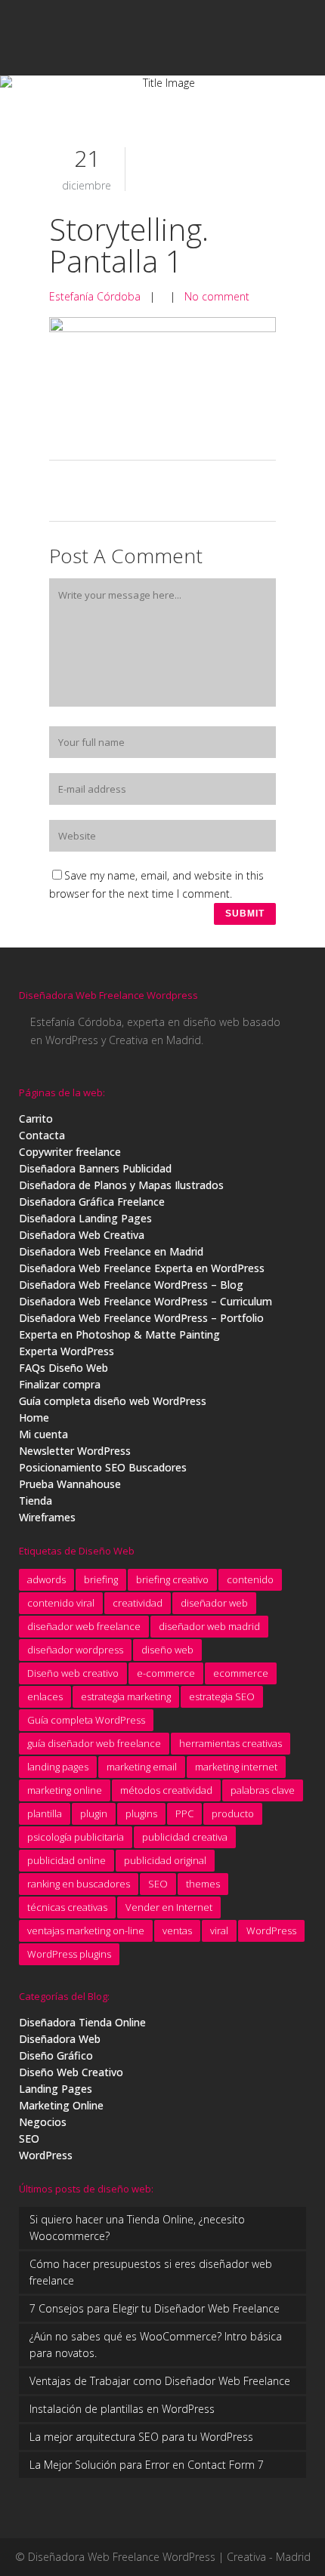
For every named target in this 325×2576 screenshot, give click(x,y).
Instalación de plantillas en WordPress (122, 2409)
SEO (158, 1884)
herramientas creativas (231, 1743)
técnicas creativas (67, 1907)
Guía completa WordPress (86, 1720)
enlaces (45, 1696)
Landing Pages (56, 2089)
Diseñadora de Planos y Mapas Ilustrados (121, 1185)
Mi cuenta (43, 1434)
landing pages (58, 1767)
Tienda (36, 1501)
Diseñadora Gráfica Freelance (92, 1202)
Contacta (42, 1135)
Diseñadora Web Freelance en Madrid (111, 1251)
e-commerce (166, 1673)
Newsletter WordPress (75, 1451)
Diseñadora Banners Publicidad (95, 1168)
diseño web (167, 1650)
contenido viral (61, 1603)
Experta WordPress (67, 1351)
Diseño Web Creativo (71, 2072)
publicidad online (67, 1860)
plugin (94, 1813)
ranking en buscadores (79, 1884)
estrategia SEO (222, 1696)
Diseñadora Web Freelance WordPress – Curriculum (145, 1301)
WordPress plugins (69, 1954)
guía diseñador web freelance (94, 1743)
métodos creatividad (166, 1790)
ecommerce (241, 1673)
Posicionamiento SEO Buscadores (103, 1467)
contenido (250, 1579)
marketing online (65, 1790)
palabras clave (263, 1790)
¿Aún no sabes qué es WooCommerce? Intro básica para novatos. (156, 2345)
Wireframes (47, 1517)
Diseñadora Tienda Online (82, 2022)
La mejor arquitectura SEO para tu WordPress (141, 2437)
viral (219, 1930)
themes (203, 1884)
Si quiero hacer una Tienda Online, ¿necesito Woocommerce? (137, 2228)
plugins (141, 1813)
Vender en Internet (169, 1907)
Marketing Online (61, 2105)
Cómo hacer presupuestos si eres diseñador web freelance (151, 2272)
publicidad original (165, 1860)
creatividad (138, 1603)
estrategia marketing (126, 1696)
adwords (46, 1579)
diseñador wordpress (75, 1650)
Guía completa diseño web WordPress (113, 1401)
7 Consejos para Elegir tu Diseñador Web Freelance (155, 2308)
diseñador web (214, 1603)
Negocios (43, 2122)
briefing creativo (172, 1579)
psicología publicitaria (76, 1837)
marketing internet (236, 1767)
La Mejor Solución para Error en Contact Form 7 (147, 2465)
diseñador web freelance (84, 1626)
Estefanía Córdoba (95, 296)
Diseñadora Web (60, 2039)
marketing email (142, 1767)
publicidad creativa (185, 1837)
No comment (217, 296)
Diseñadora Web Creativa (82, 1235)
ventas (177, 1930)
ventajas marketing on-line (86, 1930)
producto (233, 1813)
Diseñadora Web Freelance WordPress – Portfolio (141, 1318)
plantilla (45, 1813)
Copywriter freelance (70, 1152)
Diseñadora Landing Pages (85, 1218)
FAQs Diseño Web (63, 1368)
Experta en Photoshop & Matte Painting (119, 1334)
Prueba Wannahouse (70, 1484)
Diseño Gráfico (56, 2055)
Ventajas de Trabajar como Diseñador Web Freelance (160, 2381)
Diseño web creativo (73, 1673)
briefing (101, 1579)
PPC (184, 1813)
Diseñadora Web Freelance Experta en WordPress (142, 1268)
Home (34, 1417)
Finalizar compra (60, 1384)
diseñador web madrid (209, 1626)
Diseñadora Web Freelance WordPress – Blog (131, 1285)
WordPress (271, 1930)
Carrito (36, 1119)
